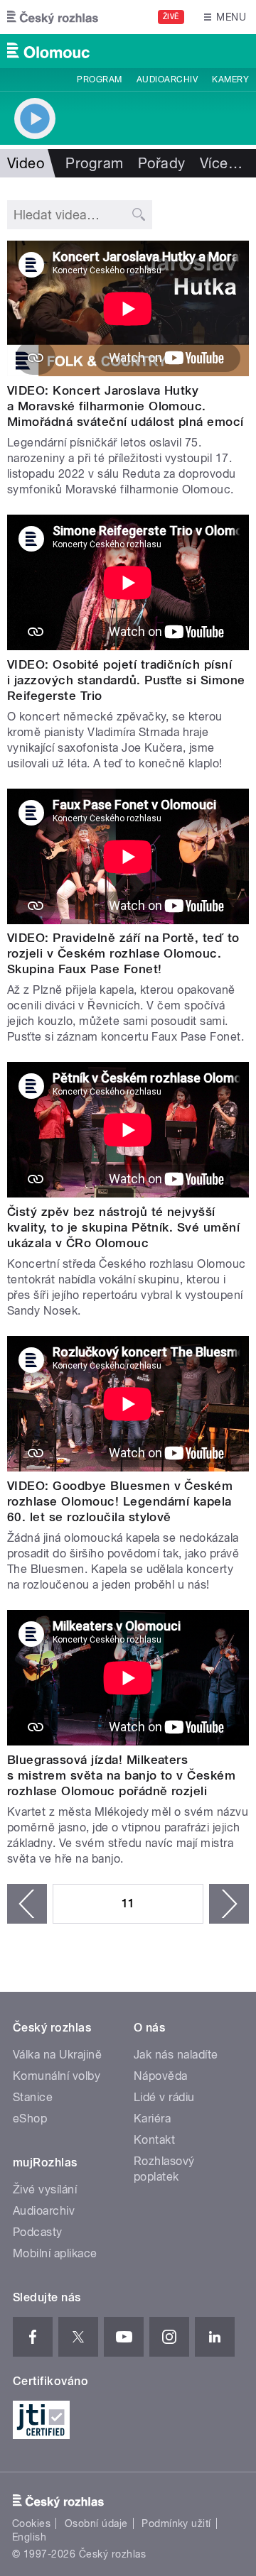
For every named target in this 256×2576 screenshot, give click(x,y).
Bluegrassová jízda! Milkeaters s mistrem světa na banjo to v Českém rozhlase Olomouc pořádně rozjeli (121, 1775)
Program (99, 80)
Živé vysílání (45, 2189)
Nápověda (161, 2076)
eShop (30, 2119)
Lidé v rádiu (164, 2097)
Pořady (162, 163)
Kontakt (154, 2140)
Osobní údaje (96, 2523)
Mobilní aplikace (55, 2253)
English (29, 2537)
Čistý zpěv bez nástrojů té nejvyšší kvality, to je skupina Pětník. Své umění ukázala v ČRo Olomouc (123, 1227)
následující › (229, 1904)
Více (221, 163)
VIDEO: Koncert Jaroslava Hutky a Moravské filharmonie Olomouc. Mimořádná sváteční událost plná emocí (126, 406)
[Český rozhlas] (53, 17)
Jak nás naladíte (176, 2055)
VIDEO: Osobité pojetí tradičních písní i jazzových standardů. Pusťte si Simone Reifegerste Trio (126, 680)
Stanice (33, 2097)
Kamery (230, 80)
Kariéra (152, 2119)
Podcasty (38, 2232)
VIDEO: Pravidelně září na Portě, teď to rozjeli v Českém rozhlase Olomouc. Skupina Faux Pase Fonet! (123, 953)
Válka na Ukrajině (57, 2055)
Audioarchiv (167, 80)
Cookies (31, 2523)
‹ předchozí (27, 1904)
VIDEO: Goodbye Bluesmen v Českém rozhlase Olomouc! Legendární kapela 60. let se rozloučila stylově (120, 1501)
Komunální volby (57, 2076)
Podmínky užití (176, 2523)
